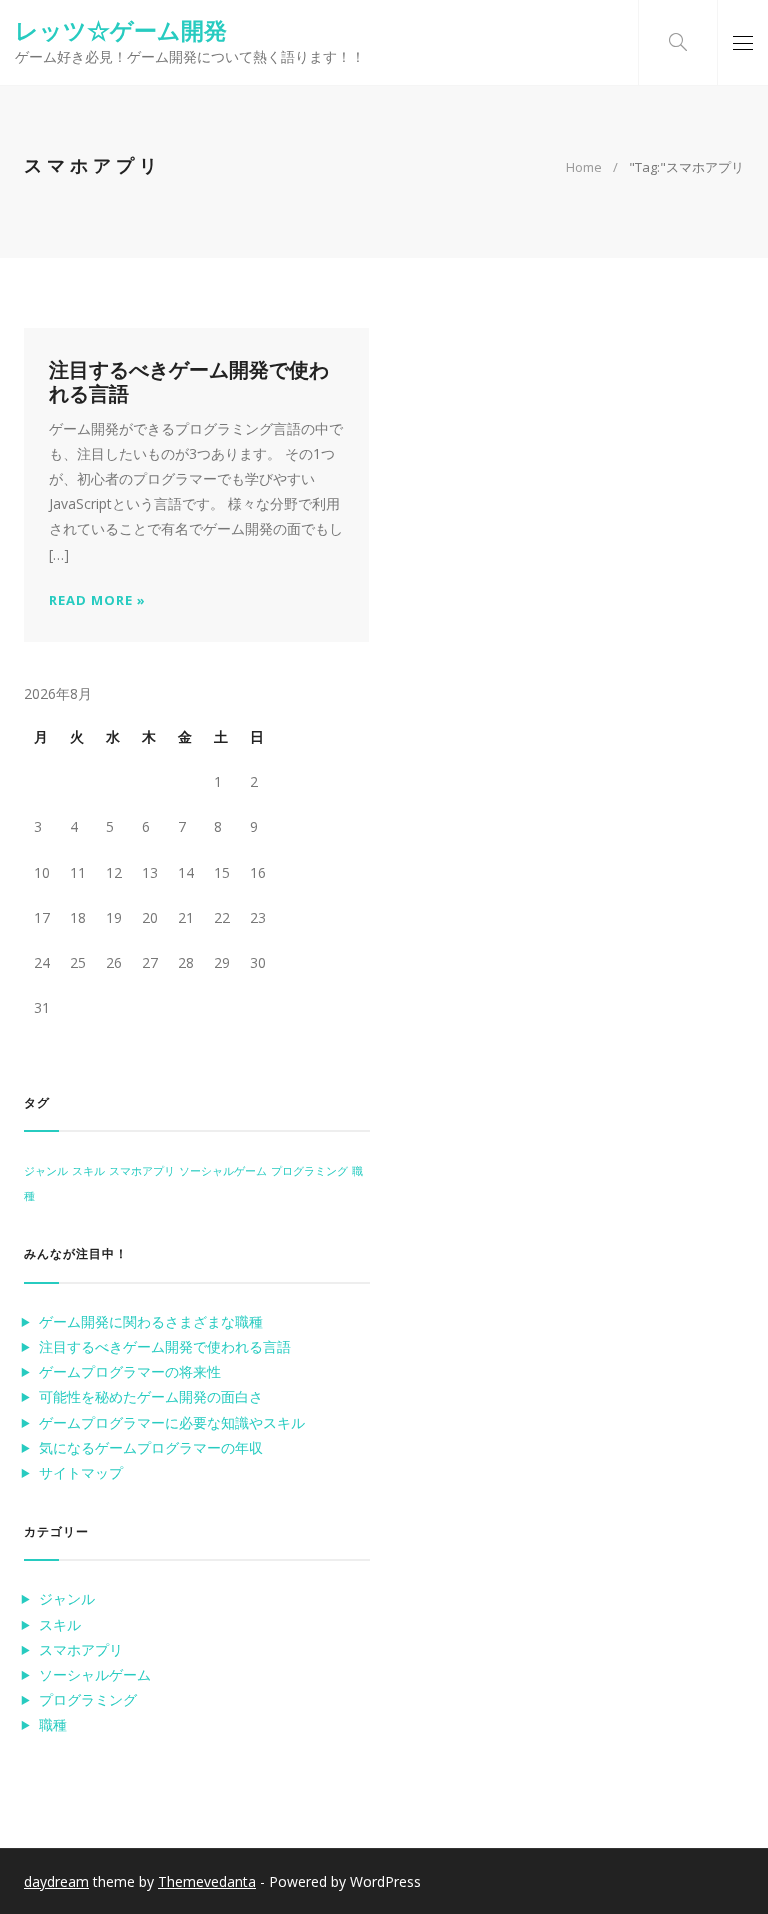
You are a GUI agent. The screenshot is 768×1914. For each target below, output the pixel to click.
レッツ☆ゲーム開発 (121, 30)
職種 (53, 1724)
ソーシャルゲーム (223, 1171)
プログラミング (309, 1171)
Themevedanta (207, 1881)
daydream (56, 1881)
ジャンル (46, 1171)
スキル (88, 1171)
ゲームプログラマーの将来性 (130, 1371)
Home (584, 167)
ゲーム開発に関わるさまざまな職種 (151, 1321)
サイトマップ (81, 1472)
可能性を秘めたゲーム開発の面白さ (151, 1396)
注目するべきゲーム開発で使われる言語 (189, 381)
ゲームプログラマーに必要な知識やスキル (172, 1422)
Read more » (97, 600)
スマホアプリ (142, 1171)
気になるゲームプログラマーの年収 (151, 1447)
